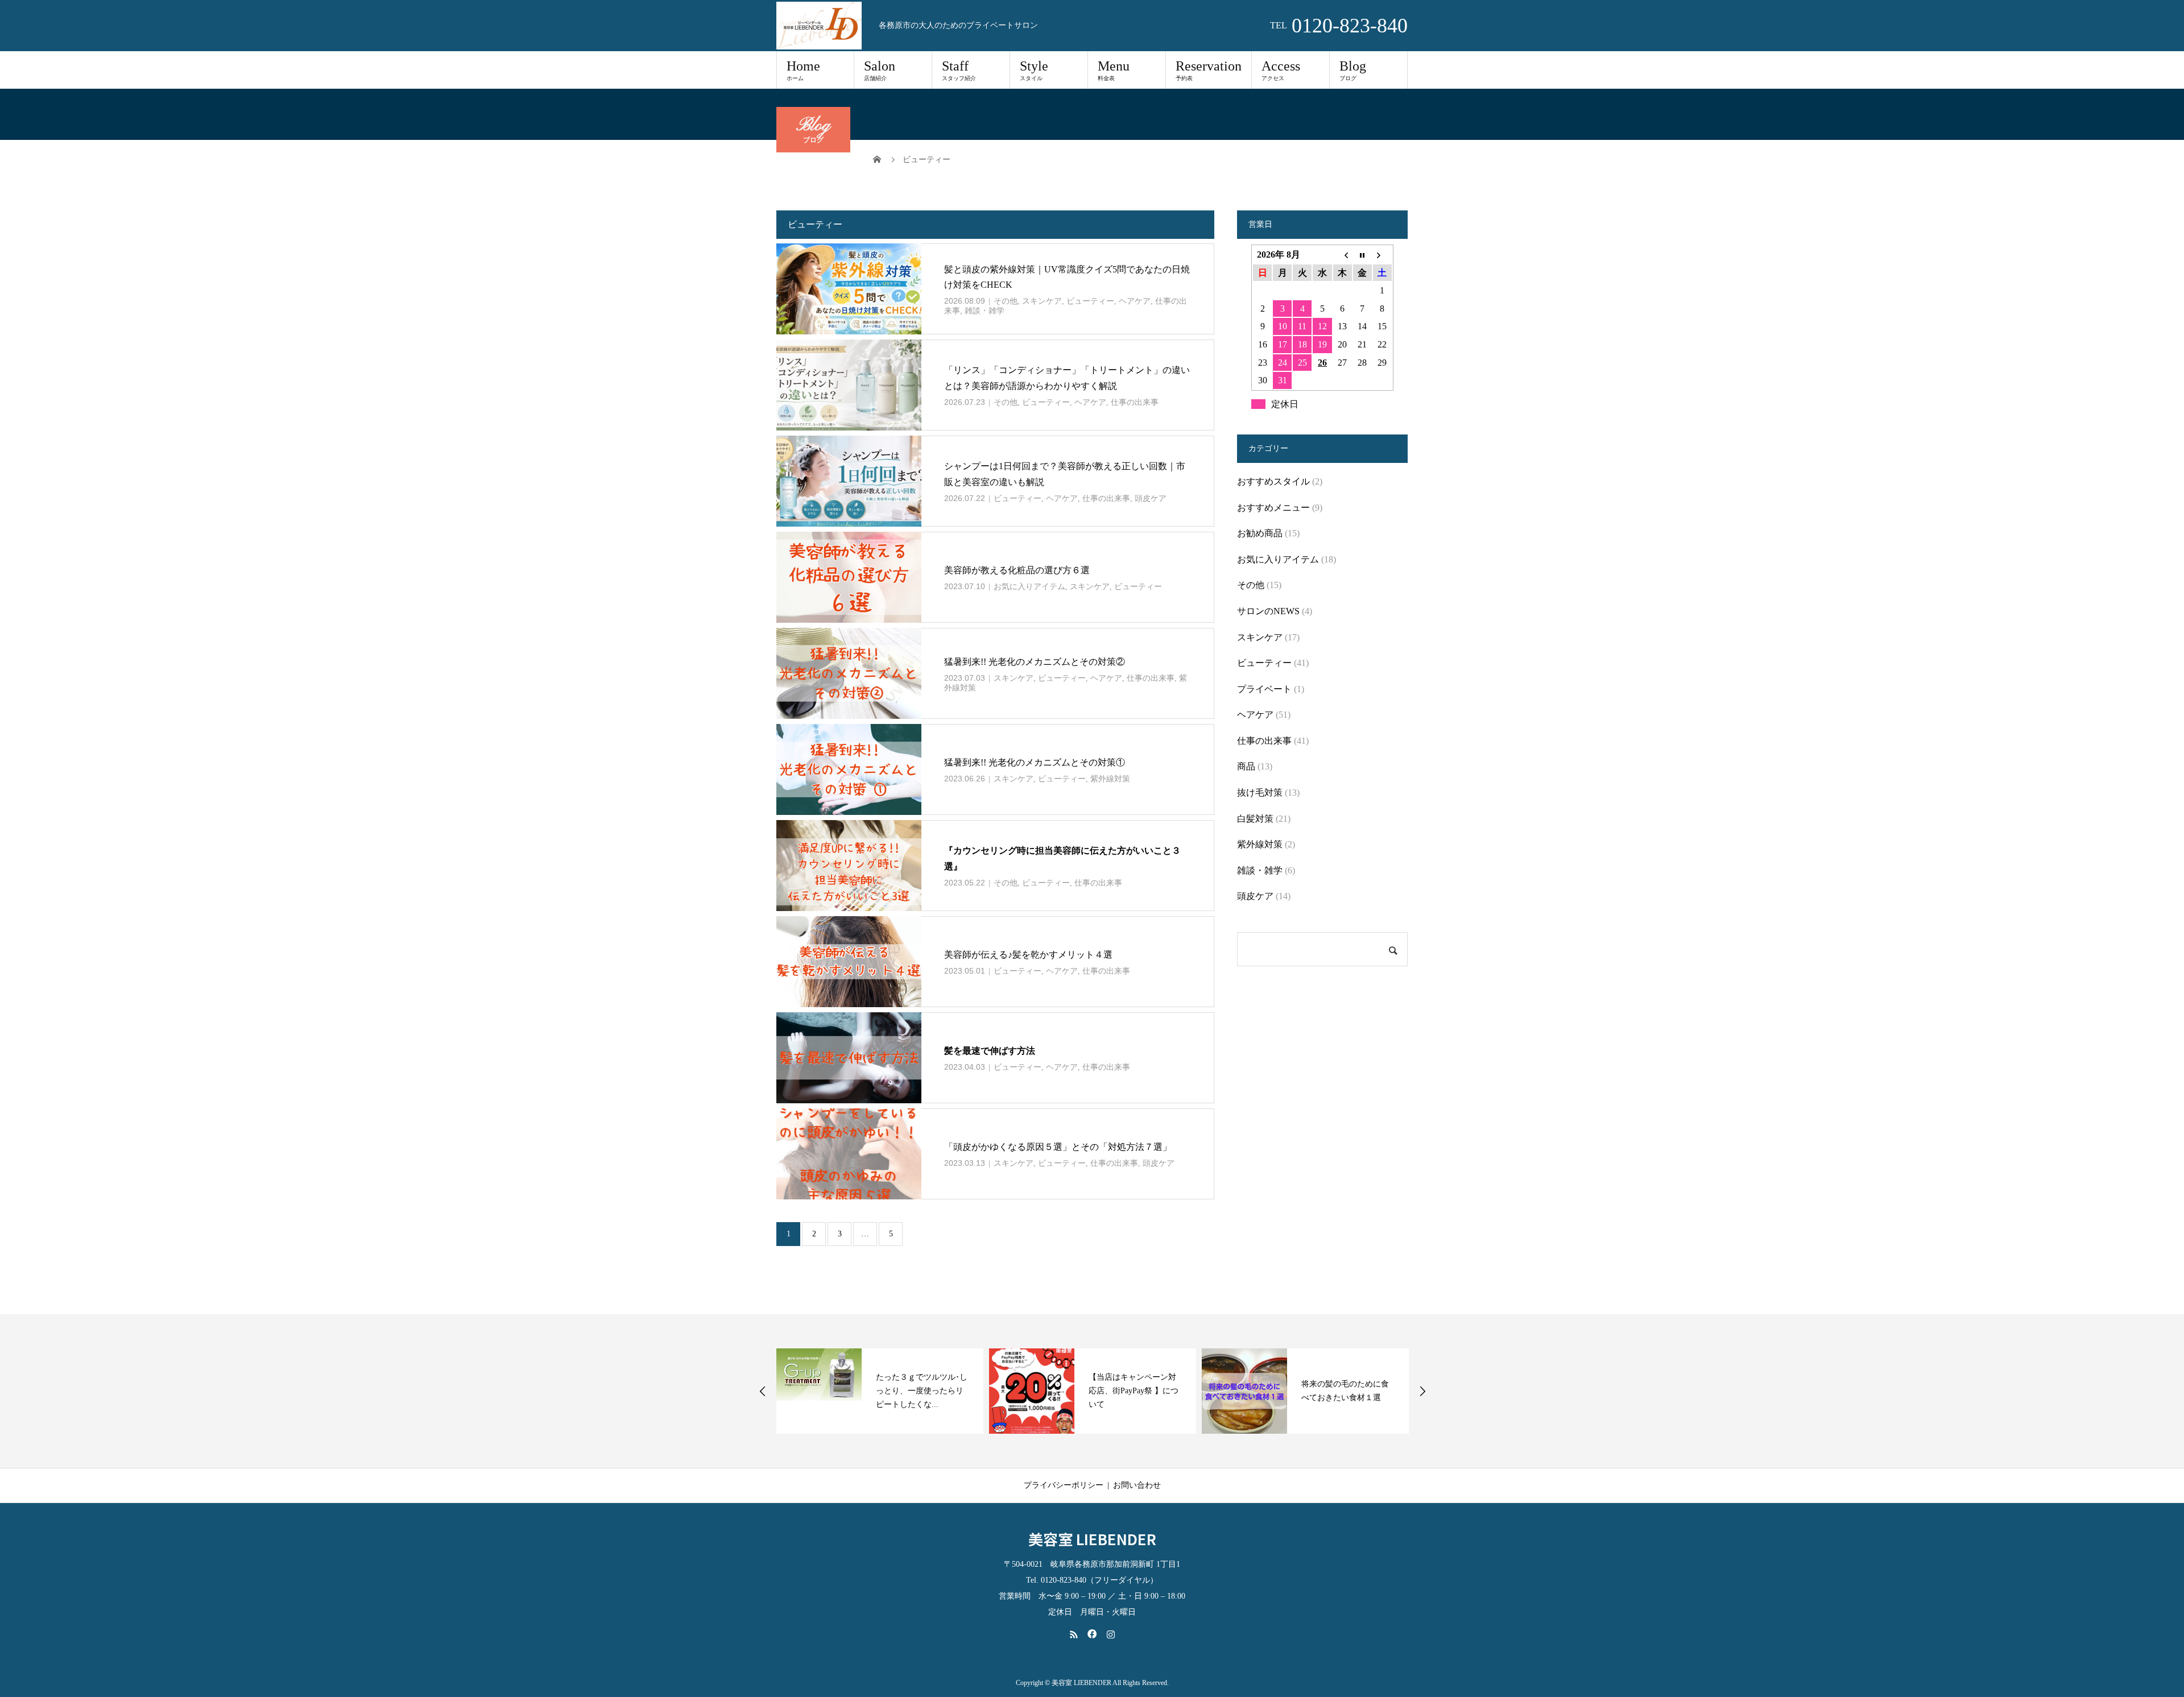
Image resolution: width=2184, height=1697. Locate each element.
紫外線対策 (1110, 779)
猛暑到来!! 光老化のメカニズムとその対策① (1035, 762)
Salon (880, 70)
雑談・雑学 (985, 311)
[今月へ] (1362, 255)
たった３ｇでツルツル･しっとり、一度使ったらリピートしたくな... (922, 1391)
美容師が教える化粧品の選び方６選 (1017, 570)
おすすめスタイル (1273, 481)
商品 (1246, 766)
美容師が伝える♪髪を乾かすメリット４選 (1028, 955)
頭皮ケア (1151, 498)
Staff (959, 70)
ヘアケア (1135, 301)
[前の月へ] (1343, 255)
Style (1034, 70)
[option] (880, 1391)
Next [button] (1422, 1391)
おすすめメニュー (1273, 508)
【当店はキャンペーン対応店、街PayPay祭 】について (1134, 1391)
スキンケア (1042, 301)
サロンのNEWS (1268, 611)
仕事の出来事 (1135, 402)
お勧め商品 (1260, 533)
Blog (1353, 70)
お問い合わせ (1137, 1485)
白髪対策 (1255, 819)
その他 (1006, 301)
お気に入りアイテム (1029, 587)
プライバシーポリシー (1064, 1485)
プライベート (1264, 689)
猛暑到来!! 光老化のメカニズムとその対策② (1035, 662)
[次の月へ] (1382, 255)
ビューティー (1090, 301)
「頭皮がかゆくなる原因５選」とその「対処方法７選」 (1058, 1147)
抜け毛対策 (1260, 792)
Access (1281, 70)
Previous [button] (763, 1391)
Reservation (1209, 70)
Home (803, 70)
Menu (1114, 70)
